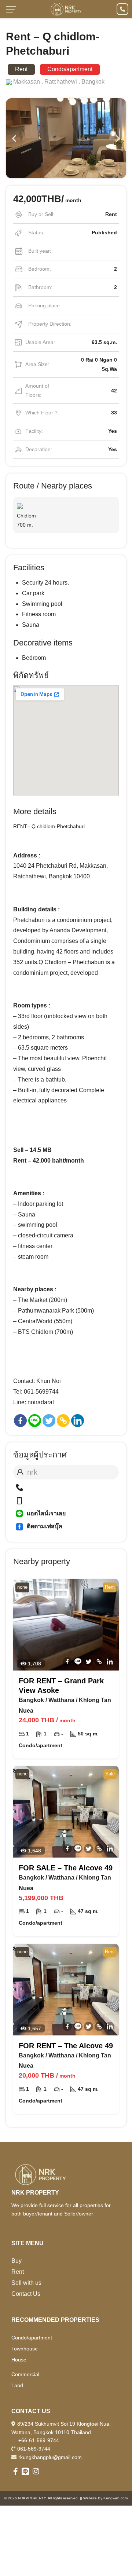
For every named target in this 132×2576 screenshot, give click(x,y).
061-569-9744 (34, 2449)
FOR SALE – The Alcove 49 (66, 1868)
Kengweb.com (115, 2498)
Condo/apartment (32, 2338)
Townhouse (25, 2349)
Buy (16, 2261)
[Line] (35, 1421)
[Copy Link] (63, 1421)
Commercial (25, 2374)
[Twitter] (49, 1421)
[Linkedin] (78, 1421)
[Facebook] (20, 1421)
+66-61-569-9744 (39, 2440)
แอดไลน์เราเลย (46, 1513)
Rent (18, 2272)
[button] (14, 138)
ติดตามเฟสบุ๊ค (45, 1526)
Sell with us (26, 2283)
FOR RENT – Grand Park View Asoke (61, 1686)
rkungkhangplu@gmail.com (50, 2457)
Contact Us (26, 2294)
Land (17, 2385)
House (19, 2360)
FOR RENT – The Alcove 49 (66, 2046)
